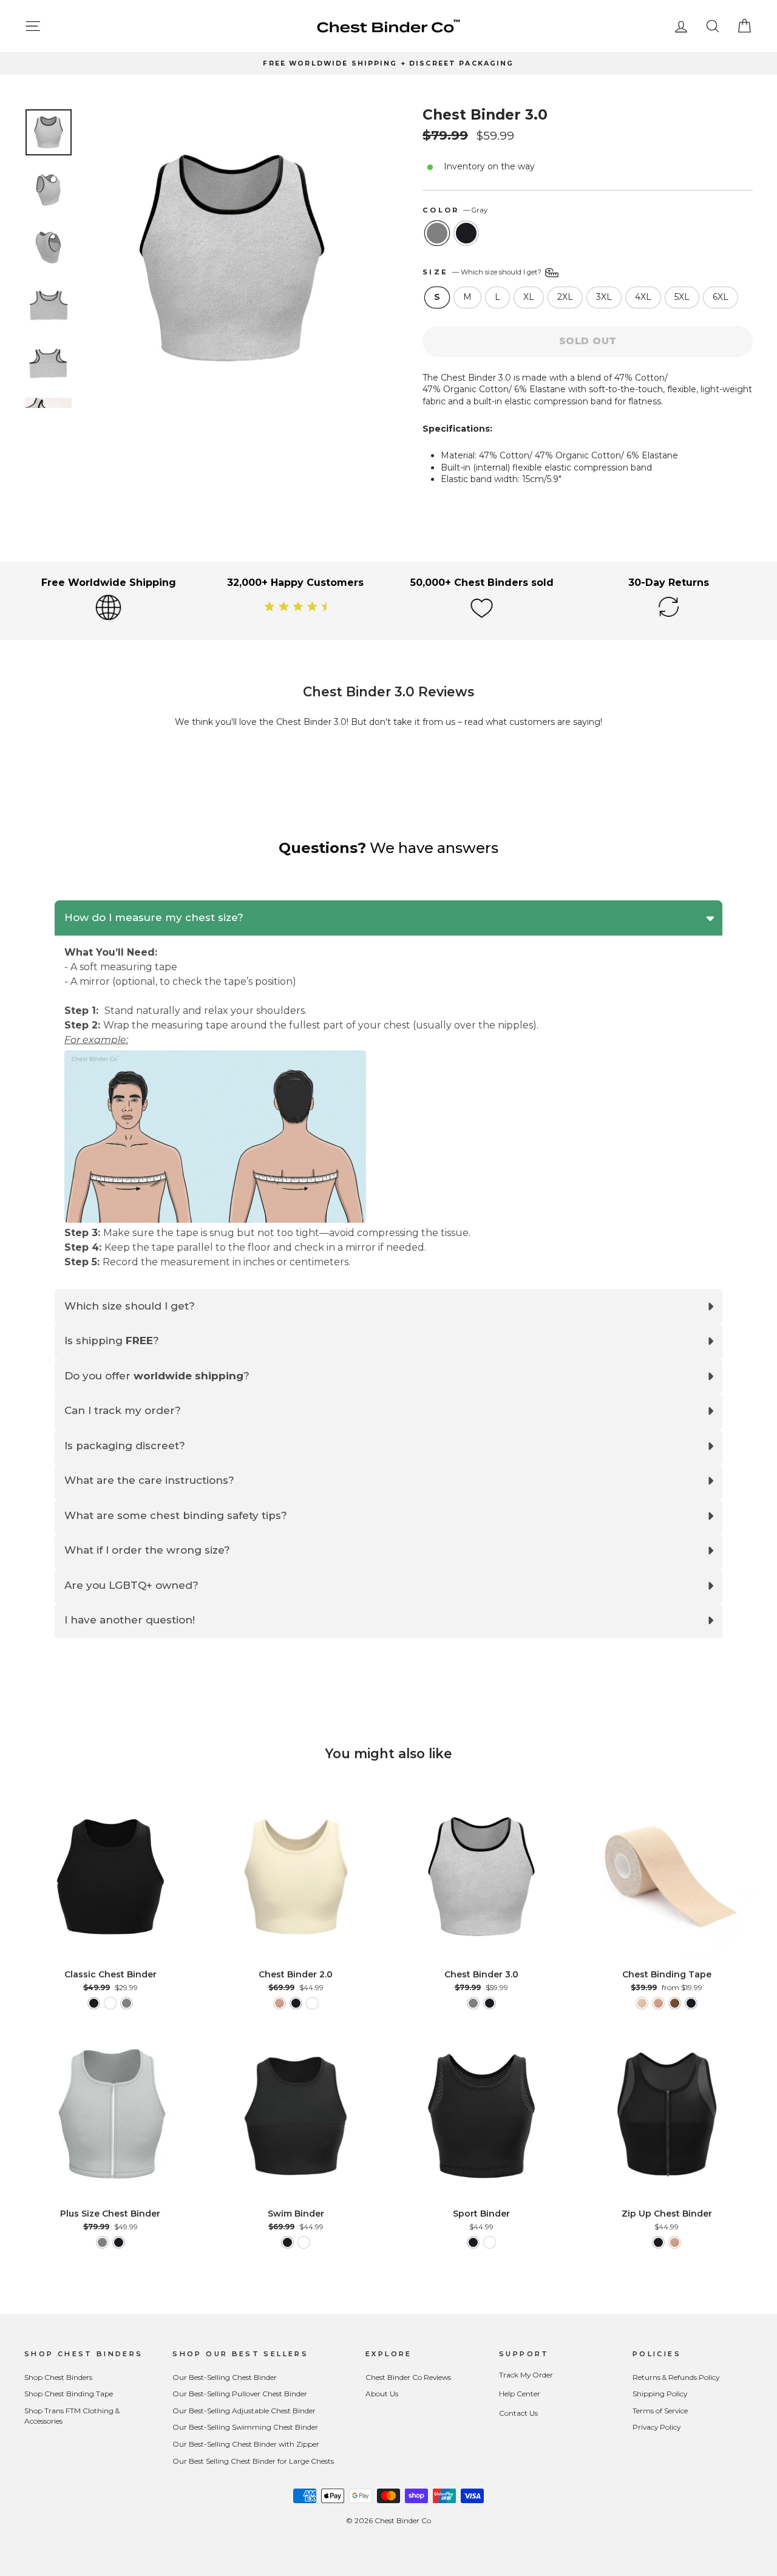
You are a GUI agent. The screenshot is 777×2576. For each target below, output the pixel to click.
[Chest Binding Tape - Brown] (675, 2003)
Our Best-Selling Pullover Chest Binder (240, 2394)
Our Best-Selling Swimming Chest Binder (245, 2427)
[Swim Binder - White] (304, 2242)
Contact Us (518, 2413)
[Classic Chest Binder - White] (110, 2003)
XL (529, 297)
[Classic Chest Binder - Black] (94, 2003)
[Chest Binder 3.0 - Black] (490, 2003)
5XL (682, 297)
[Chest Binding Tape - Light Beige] (642, 2003)
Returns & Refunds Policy (676, 2377)
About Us (382, 2394)
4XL (643, 297)
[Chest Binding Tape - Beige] (658, 2003)
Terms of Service (660, 2411)
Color (455, 210)
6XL (721, 297)
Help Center (520, 2394)
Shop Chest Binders (58, 2377)
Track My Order (526, 2375)
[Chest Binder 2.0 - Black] (296, 2003)
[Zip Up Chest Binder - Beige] (675, 2242)
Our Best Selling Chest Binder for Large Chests (253, 2461)
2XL (565, 297)
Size (483, 272)
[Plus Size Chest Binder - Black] (119, 2242)
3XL (604, 297)
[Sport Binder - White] (490, 2242)
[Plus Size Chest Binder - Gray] (102, 2242)
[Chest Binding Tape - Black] (691, 2003)
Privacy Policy (657, 2427)
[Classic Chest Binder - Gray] (127, 2003)
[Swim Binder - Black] (287, 2242)
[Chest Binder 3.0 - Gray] (473, 2003)
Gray (437, 233)
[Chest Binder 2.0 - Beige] (280, 2003)
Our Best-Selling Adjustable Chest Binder (244, 2411)
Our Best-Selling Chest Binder (225, 2377)
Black (466, 233)
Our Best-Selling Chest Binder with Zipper (246, 2444)
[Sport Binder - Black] (473, 2242)
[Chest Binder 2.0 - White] (312, 2003)
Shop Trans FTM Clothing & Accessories (72, 2416)
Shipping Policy (660, 2394)
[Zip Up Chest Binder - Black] (658, 2242)
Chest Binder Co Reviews (408, 2377)
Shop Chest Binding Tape (69, 2394)
